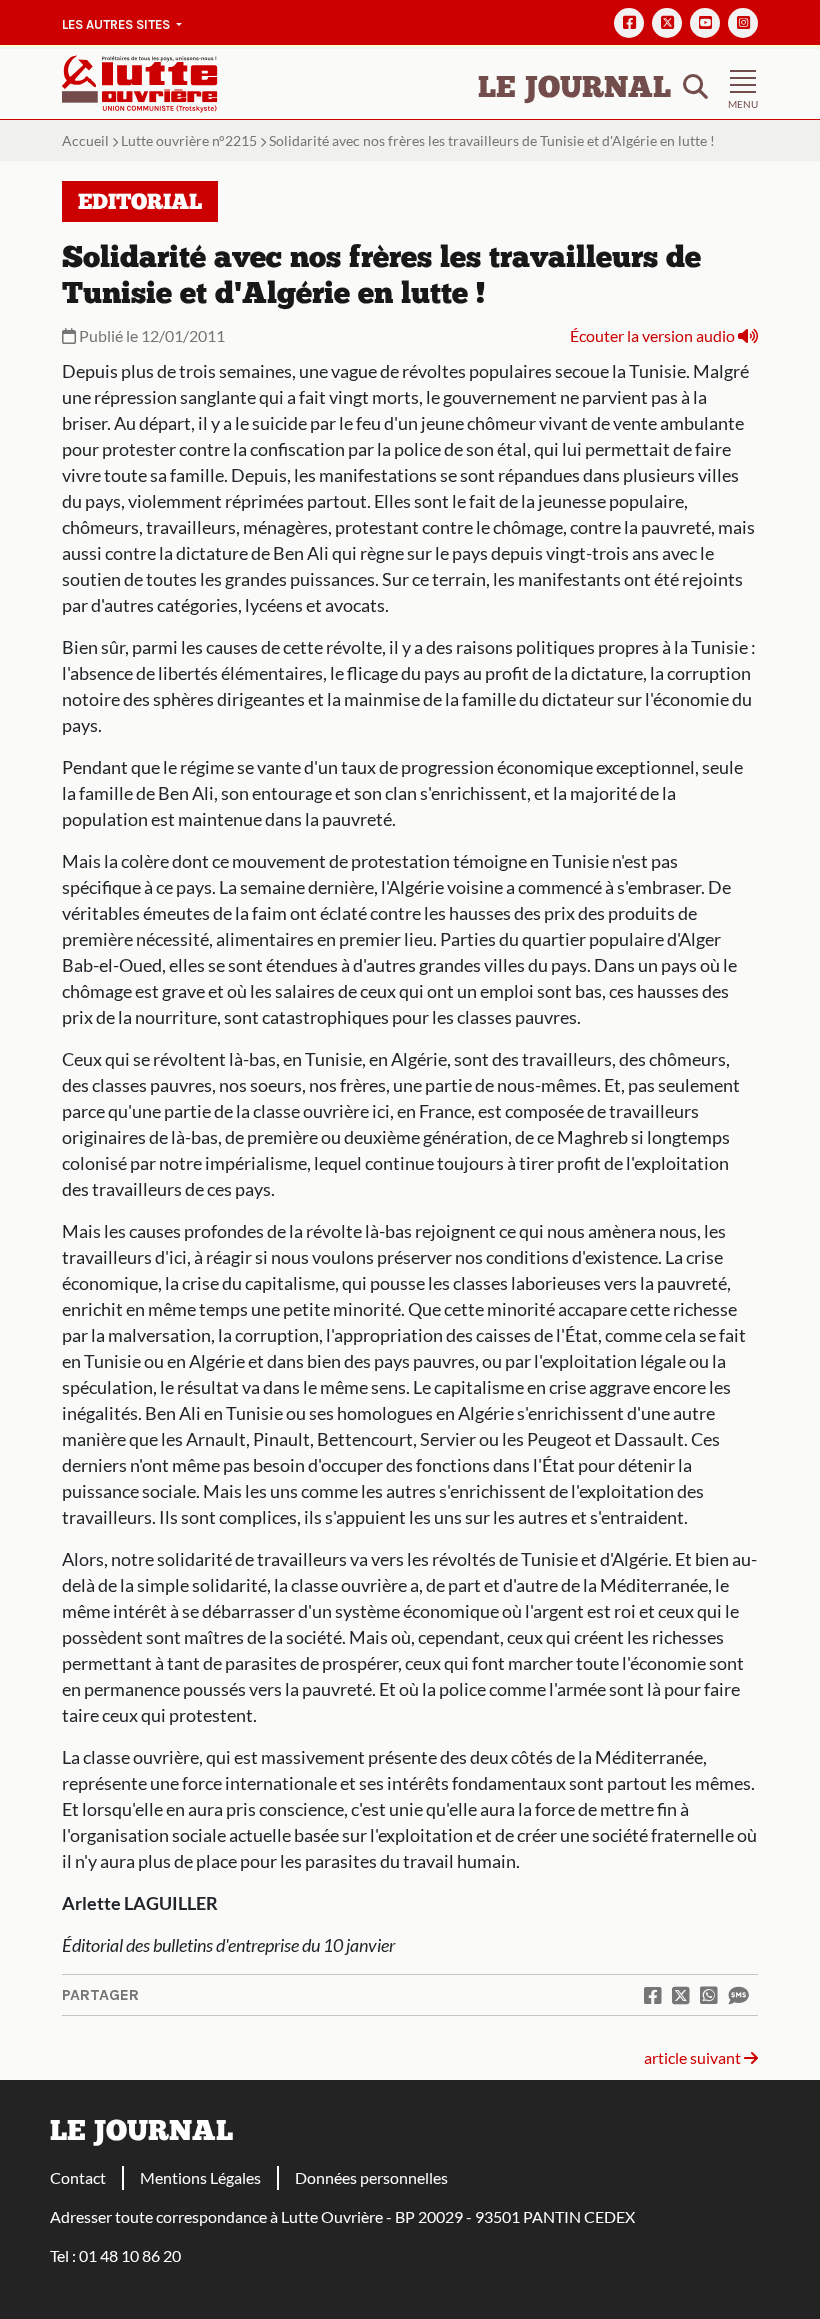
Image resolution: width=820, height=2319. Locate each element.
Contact (78, 2177)
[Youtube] (705, 23)
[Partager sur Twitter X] (681, 1995)
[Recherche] (695, 84)
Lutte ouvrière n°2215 (189, 140)
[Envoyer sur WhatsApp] (709, 1995)
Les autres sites (117, 24)
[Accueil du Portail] (140, 81)
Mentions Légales (200, 2177)
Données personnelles (371, 2177)
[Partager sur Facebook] (653, 1995)
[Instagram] (743, 23)
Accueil (85, 140)
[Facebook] (629, 23)
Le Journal (574, 89)
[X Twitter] (667, 23)
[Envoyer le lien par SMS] (738, 1995)
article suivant (694, 2057)
